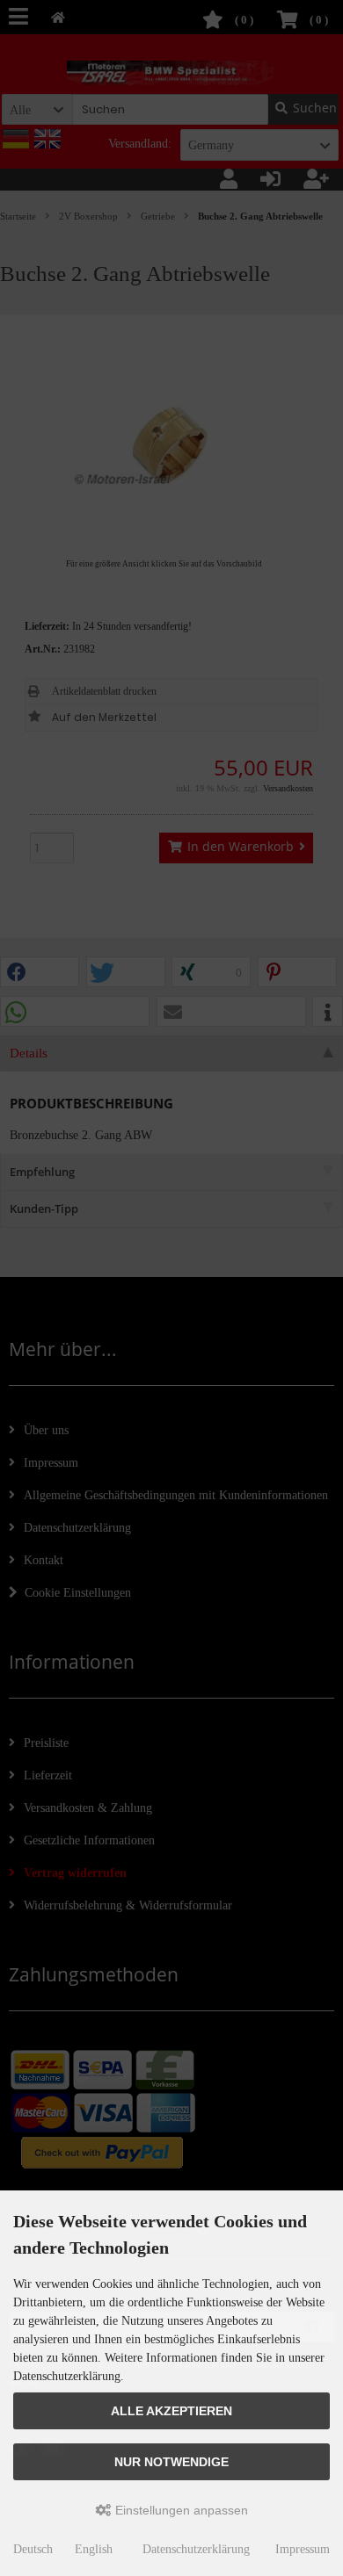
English (94, 2549)
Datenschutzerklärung (196, 2549)
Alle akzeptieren (171, 2411)
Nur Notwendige (171, 2462)
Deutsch (33, 2549)
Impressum (303, 2549)
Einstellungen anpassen (180, 2510)
